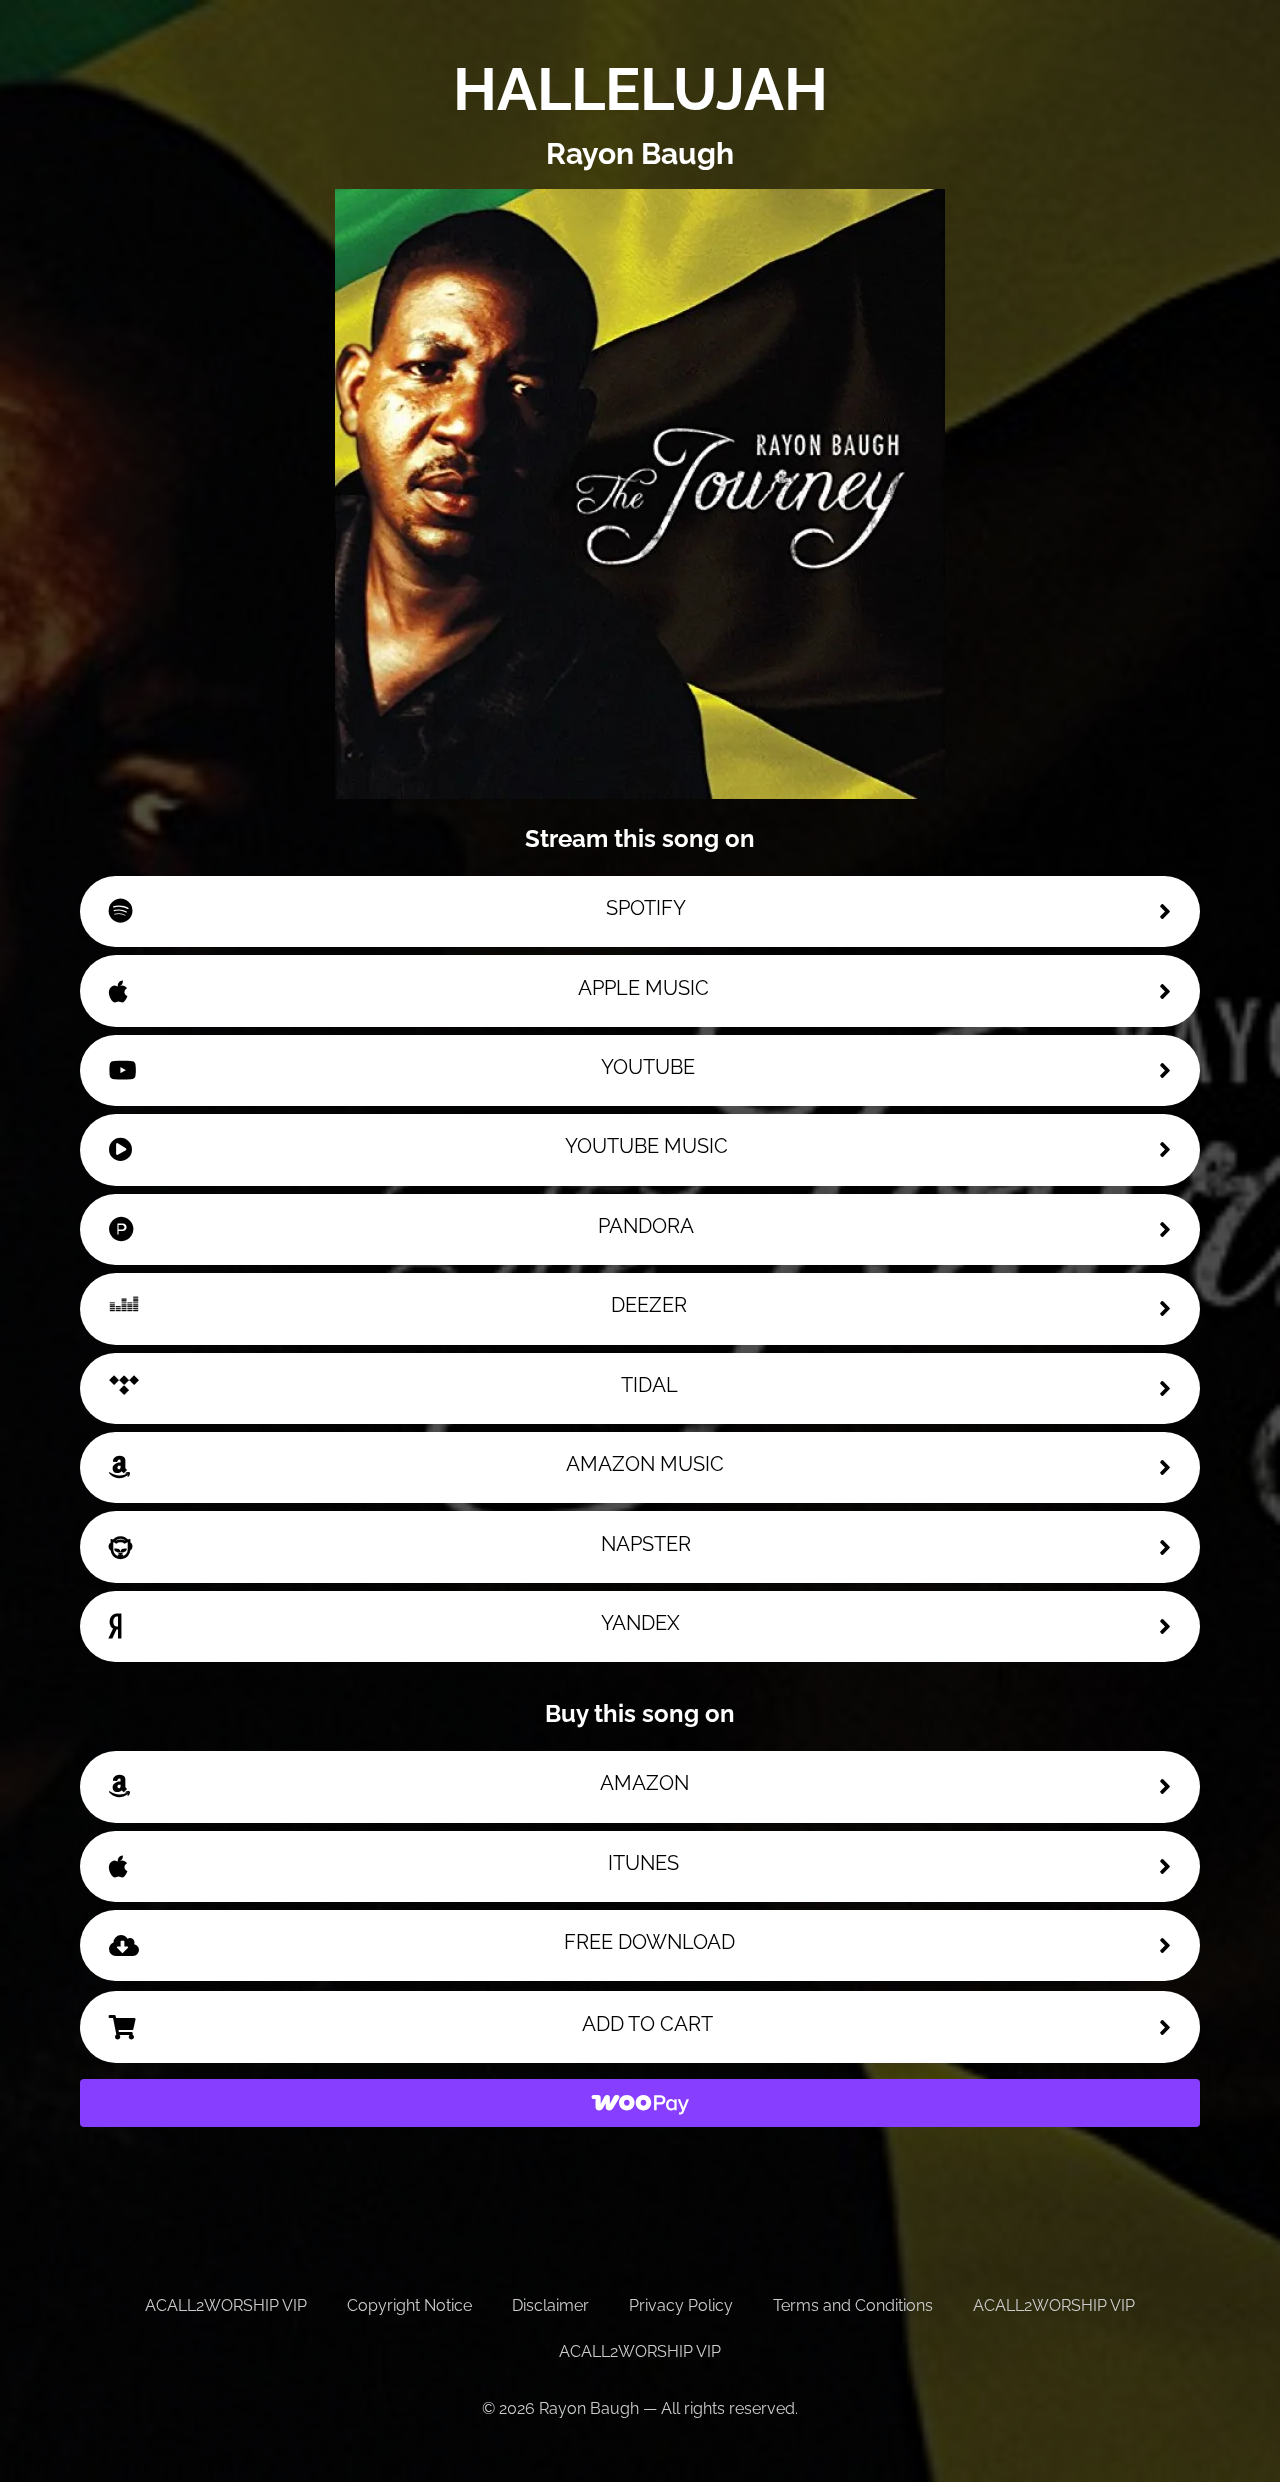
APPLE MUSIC (643, 988)
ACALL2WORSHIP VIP (226, 2305)
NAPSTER (646, 1544)
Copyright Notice (409, 2305)
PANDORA (646, 1226)
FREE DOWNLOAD (649, 1942)
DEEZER (649, 1305)
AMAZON (644, 1783)
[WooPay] (640, 2103)
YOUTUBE (648, 1067)
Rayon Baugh (640, 153)
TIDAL (649, 1385)
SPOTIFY (646, 908)
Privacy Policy (681, 2305)
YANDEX (640, 1623)
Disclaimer (550, 2305)
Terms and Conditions (853, 2305)
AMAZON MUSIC (645, 1464)
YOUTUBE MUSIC (646, 1146)
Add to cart (647, 2024)
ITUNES (643, 1863)
